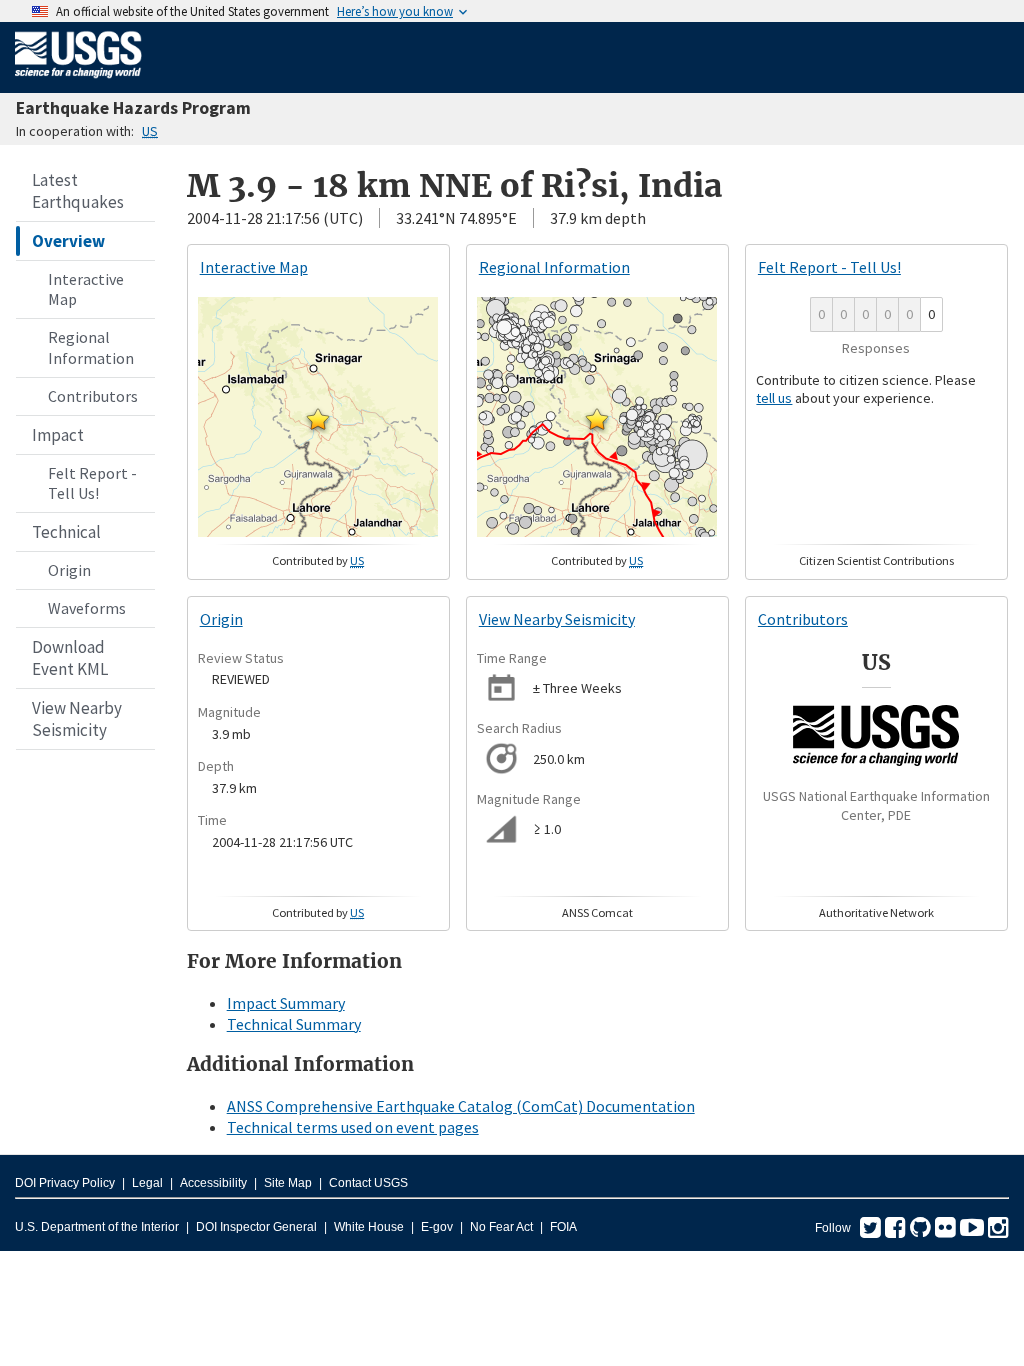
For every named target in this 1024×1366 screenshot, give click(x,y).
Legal (147, 1183)
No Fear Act (501, 1227)
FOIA (563, 1227)
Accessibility (213, 1183)
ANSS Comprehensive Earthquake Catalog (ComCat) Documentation (461, 1106)
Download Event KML (70, 658)
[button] (318, 419)
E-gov (437, 1227)
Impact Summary (286, 1003)
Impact (58, 435)
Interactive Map (86, 289)
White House (369, 1227)
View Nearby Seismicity (77, 719)
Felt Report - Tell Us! (92, 483)
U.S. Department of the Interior (97, 1227)
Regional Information (91, 347)
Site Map (288, 1183)
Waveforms (87, 608)
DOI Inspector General (256, 1227)
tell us (774, 398)
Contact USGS (368, 1183)
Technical (66, 532)
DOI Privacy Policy (65, 1183)
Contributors (93, 396)
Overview (68, 241)
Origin (69, 570)
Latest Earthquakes (78, 191)
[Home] (78, 82)
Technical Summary (294, 1024)
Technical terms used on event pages (353, 1127)
